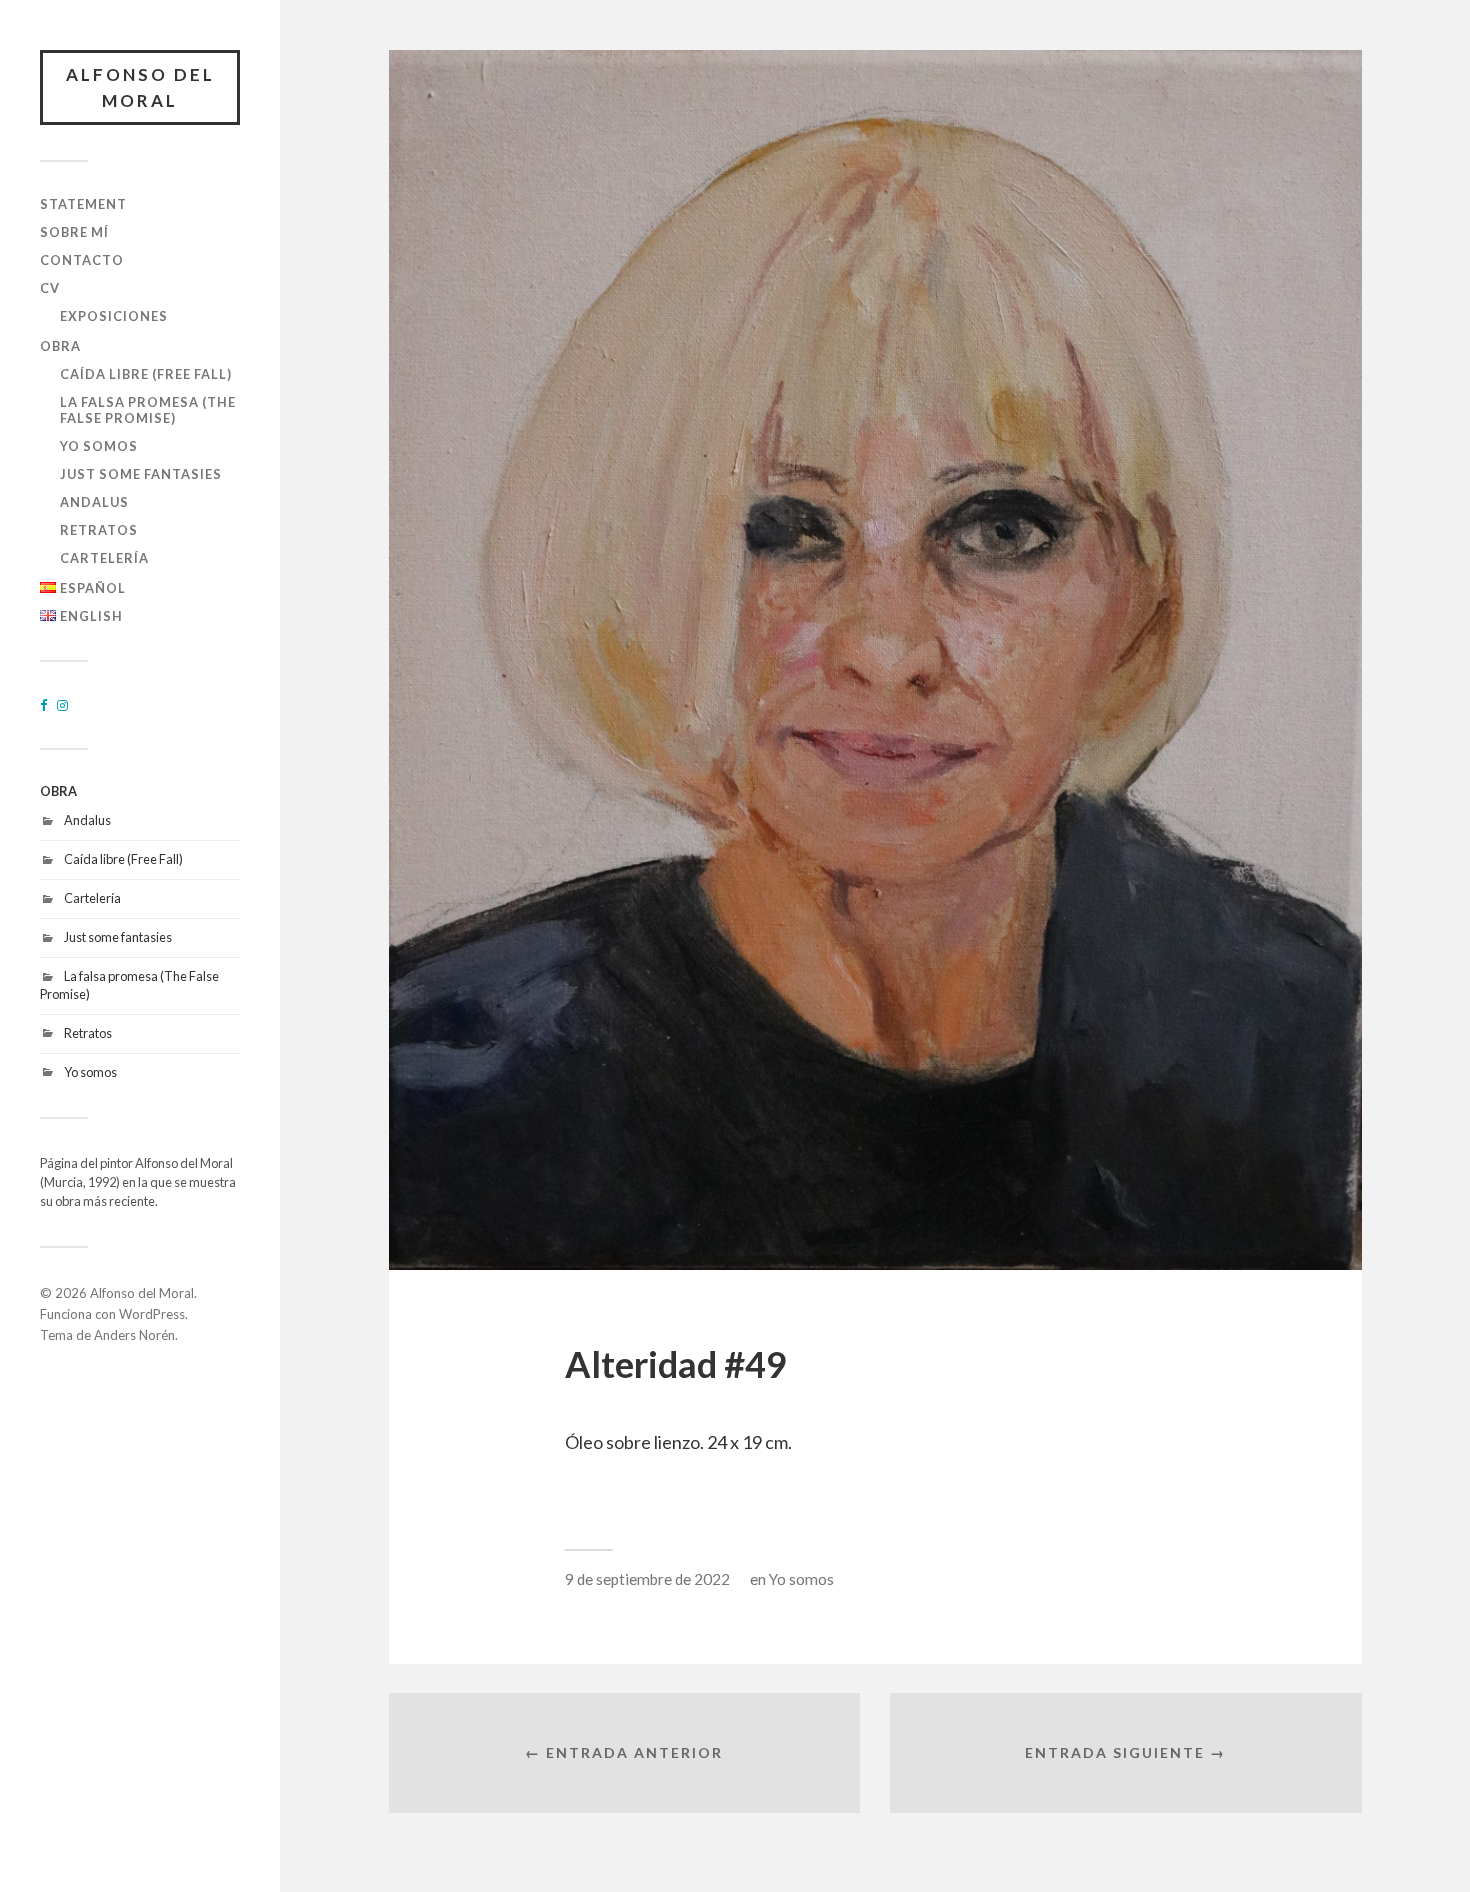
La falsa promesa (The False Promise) (148, 410)
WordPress (152, 1314)
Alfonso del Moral (140, 87)
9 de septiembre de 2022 (647, 1579)
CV (50, 288)
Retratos (99, 530)
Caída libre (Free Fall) (146, 374)
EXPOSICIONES (114, 316)
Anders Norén (134, 1335)
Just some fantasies (141, 474)
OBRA (60, 346)
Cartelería (104, 558)
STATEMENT (83, 204)
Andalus (94, 502)
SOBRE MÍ (74, 232)
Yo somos (99, 446)
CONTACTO (82, 260)
